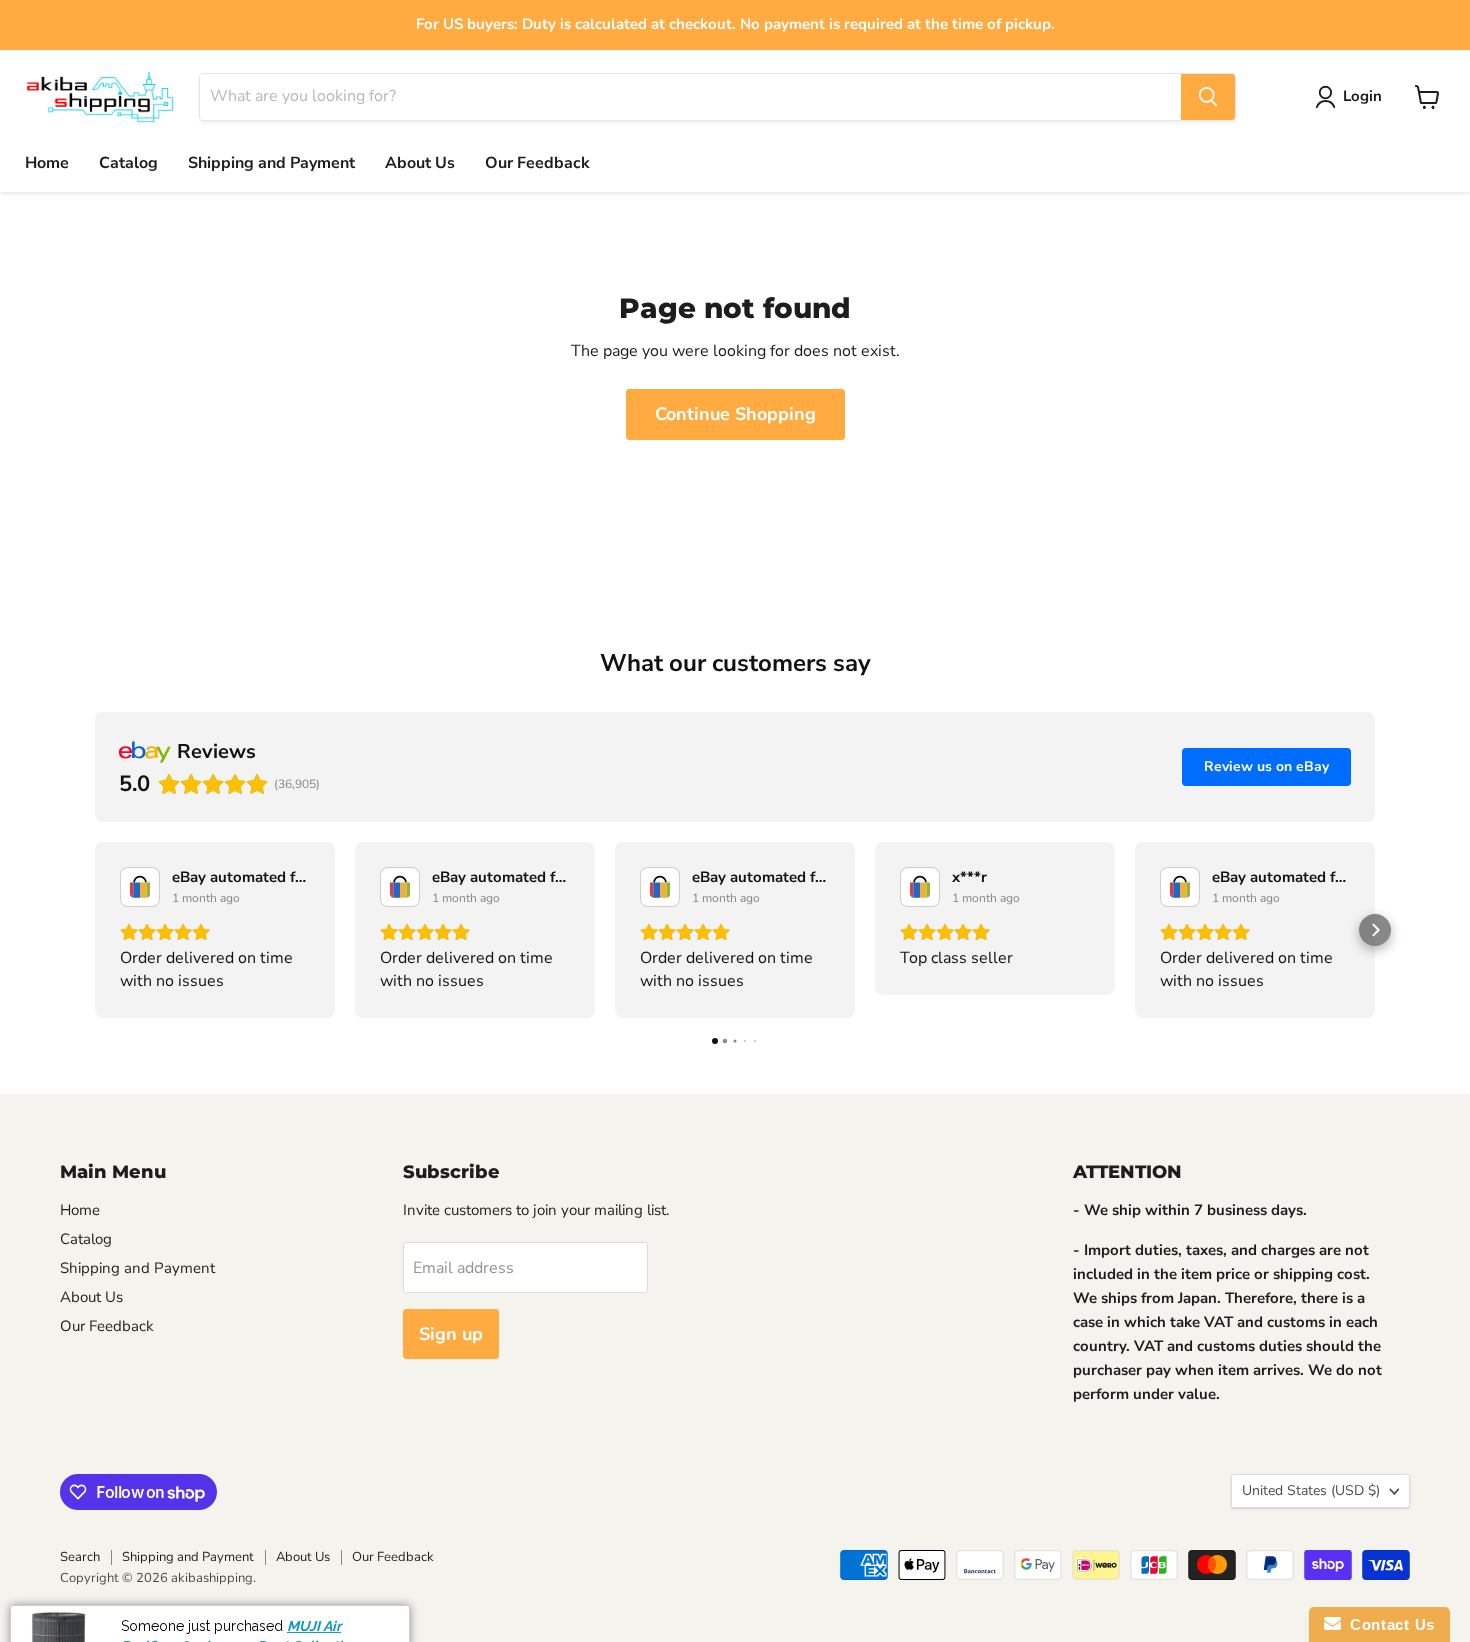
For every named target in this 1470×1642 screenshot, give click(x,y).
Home (47, 163)
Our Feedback (537, 163)
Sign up (451, 1334)
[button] (95, 930)
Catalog (128, 163)
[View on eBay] (140, 887)
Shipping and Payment (271, 163)
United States (1311, 1490)
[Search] (1208, 97)
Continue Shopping (735, 414)
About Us (420, 163)
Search (80, 1557)
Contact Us (1388, 1624)
